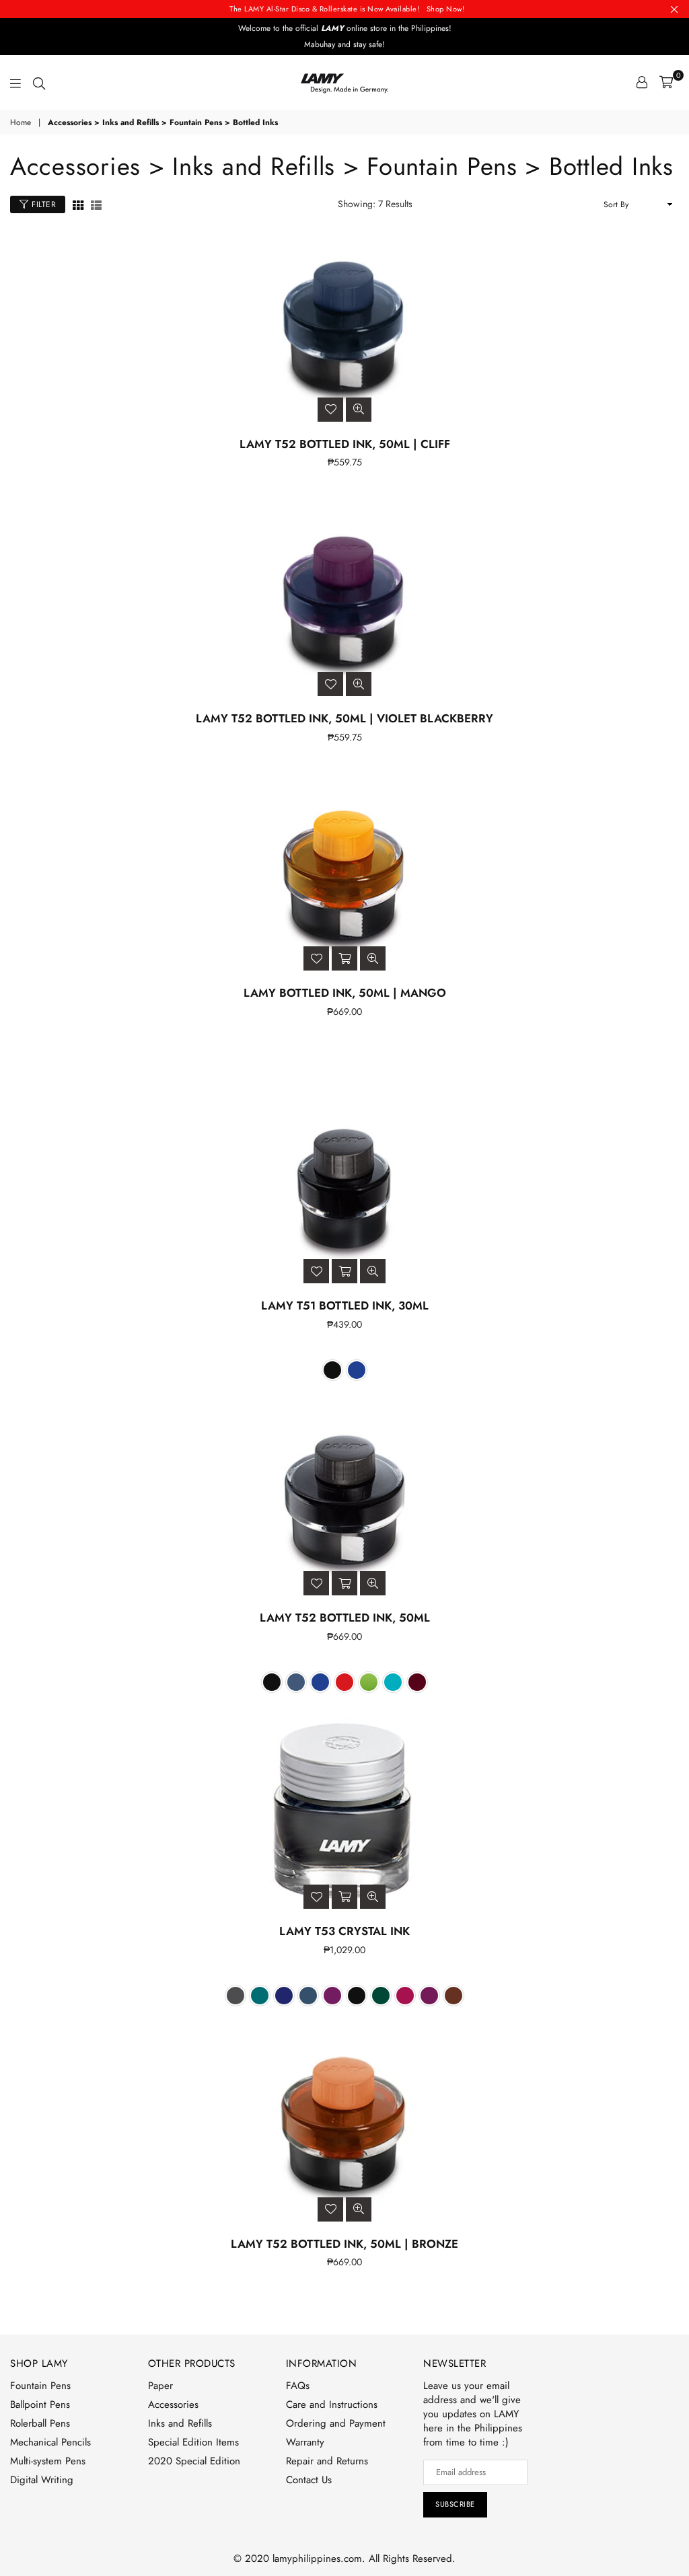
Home (21, 123)
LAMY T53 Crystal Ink (344, 1931)
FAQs (298, 2386)
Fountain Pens (40, 2386)
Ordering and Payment (336, 2423)
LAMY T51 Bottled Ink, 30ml (345, 1305)
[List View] (96, 204)
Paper (160, 2386)
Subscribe (455, 2504)
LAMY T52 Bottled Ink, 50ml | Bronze (344, 2244)
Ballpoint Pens (40, 2404)
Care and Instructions (332, 2404)
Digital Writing (42, 2480)
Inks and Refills (180, 2423)
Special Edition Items (193, 2442)
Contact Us (309, 2480)
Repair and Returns (327, 2461)
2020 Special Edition (194, 2461)
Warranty (305, 2442)
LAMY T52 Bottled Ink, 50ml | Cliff (345, 444)
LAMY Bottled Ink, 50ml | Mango (345, 993)
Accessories (173, 2404)
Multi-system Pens (48, 2461)
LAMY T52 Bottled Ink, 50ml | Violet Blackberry (344, 718)
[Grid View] (78, 204)
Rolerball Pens (40, 2423)
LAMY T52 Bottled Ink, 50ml (345, 1618)
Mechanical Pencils (50, 2442)
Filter (43, 204)
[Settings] (642, 82)
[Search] (39, 82)
